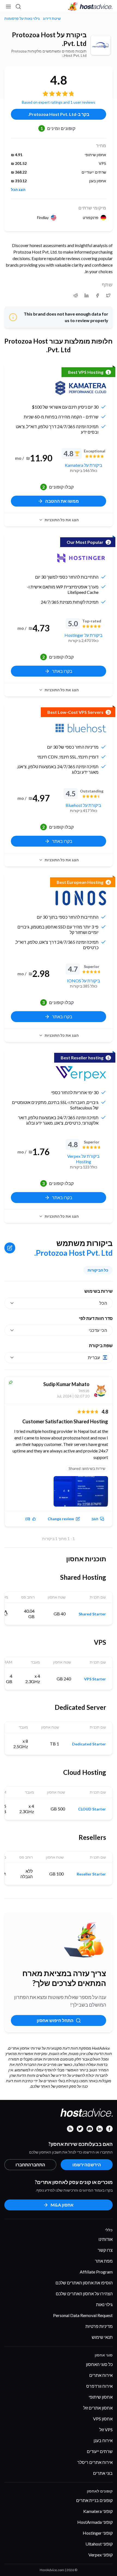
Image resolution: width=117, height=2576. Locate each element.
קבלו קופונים (58, 487)
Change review (61, 1519)
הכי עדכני (98, 1330)
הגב (95, 1519)
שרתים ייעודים (100, 2451)
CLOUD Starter (92, 1809)
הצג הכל (18, 190)
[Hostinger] (81, 558)
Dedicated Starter (89, 1744)
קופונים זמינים (58, 128)
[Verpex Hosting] (81, 1073)
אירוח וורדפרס (99, 2386)
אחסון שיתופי (101, 2397)
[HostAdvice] (90, 7)
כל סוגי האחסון (99, 2364)
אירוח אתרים (101, 2375)
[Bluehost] (81, 728)
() (28, 1519)
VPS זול (106, 2430)
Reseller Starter (91, 1874)
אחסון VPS (103, 2419)
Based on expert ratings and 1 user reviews (59, 102)
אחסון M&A (62, 2205)
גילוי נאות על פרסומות (22, 18)
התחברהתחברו (30, 2165)
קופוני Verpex (101, 2555)
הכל (103, 1303)
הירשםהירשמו (87, 2165)
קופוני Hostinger (98, 2533)
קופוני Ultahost (99, 2544)
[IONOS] (81, 898)
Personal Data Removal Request (83, 2315)
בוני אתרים (103, 2473)
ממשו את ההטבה (62, 501)
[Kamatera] (81, 388)
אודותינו (106, 2239)
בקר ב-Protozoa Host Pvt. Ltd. (59, 114)
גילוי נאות (104, 2304)
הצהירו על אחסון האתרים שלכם (84, 2293)
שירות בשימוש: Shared (87, 1468)
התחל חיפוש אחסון (55, 2020)
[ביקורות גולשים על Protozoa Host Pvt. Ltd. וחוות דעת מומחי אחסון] (108, 295)
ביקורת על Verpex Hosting (83, 1159)
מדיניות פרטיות (99, 2326)
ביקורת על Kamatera (84, 465)
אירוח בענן (103, 2440)
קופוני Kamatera (98, 2511)
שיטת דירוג (52, 18)
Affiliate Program (96, 2272)
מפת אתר (104, 2261)
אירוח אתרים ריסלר (95, 2462)
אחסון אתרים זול (98, 2408)
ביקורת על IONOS (84, 981)
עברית (94, 1357)
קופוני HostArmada (95, 2522)
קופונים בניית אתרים (94, 2500)
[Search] (19, 7)
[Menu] (9, 7)
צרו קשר (105, 2250)
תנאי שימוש (102, 2337)
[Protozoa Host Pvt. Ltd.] (101, 45)
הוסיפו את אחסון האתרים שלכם (84, 2283)
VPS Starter (95, 1679)
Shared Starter (92, 1614)
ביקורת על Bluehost (83, 805)
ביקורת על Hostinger (84, 635)
